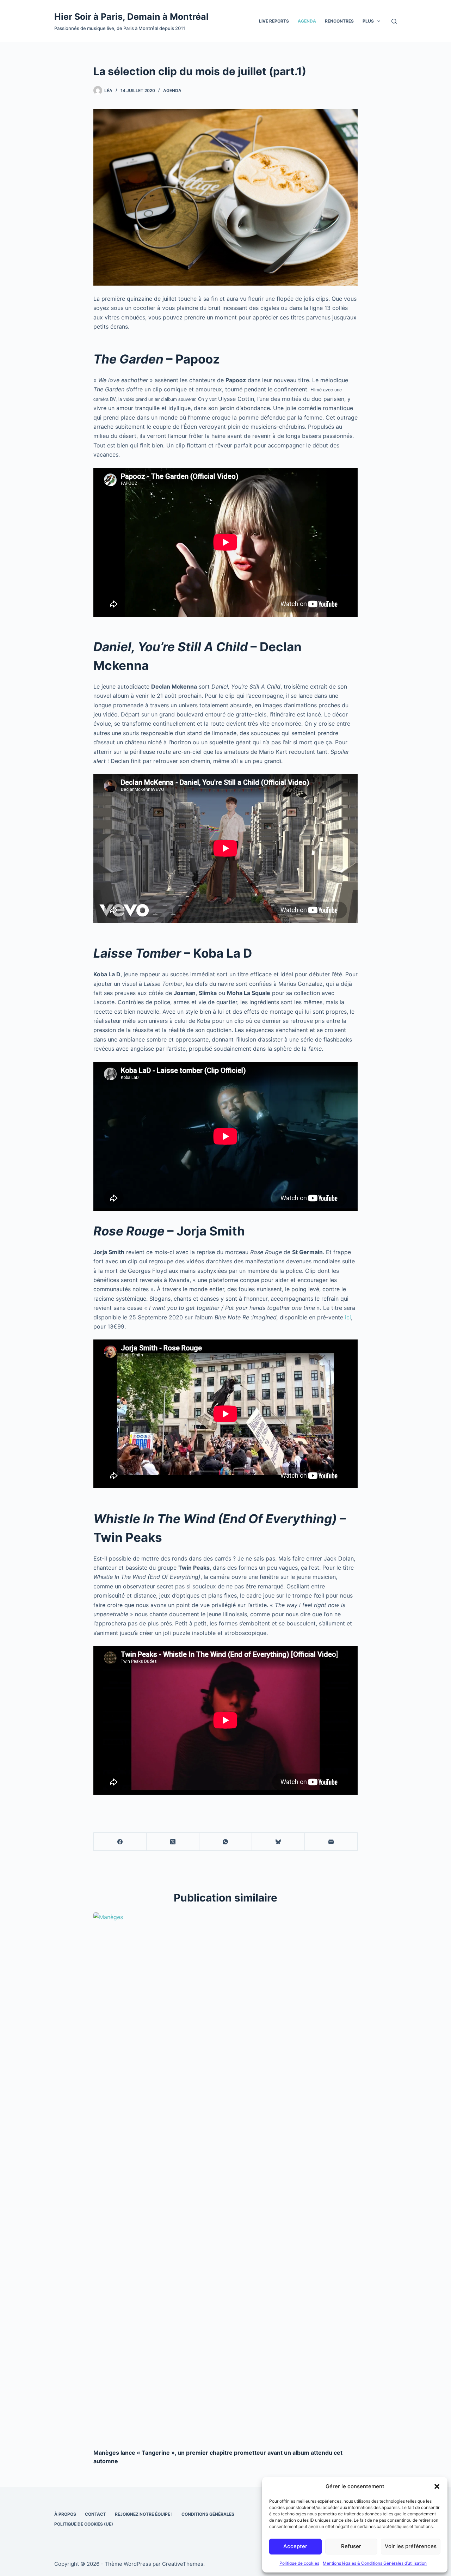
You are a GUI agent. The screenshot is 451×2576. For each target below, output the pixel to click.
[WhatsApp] (226, 1842)
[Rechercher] (394, 21)
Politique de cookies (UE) (84, 2524)
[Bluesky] (278, 1842)
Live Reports (274, 21)
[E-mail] (331, 1842)
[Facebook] (120, 1842)
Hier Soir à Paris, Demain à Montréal (131, 17)
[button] (437, 2486)
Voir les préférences (411, 2546)
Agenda (307, 21)
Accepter (295, 2546)
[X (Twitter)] (173, 1842)
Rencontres (339, 21)
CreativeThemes (183, 2564)
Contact (95, 2514)
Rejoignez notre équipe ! (144, 2514)
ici (348, 1317)
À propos (65, 2514)
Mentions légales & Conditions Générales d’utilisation (375, 2563)
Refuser (351, 2546)
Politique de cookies (299, 2563)
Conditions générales (208, 2514)
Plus (368, 21)
